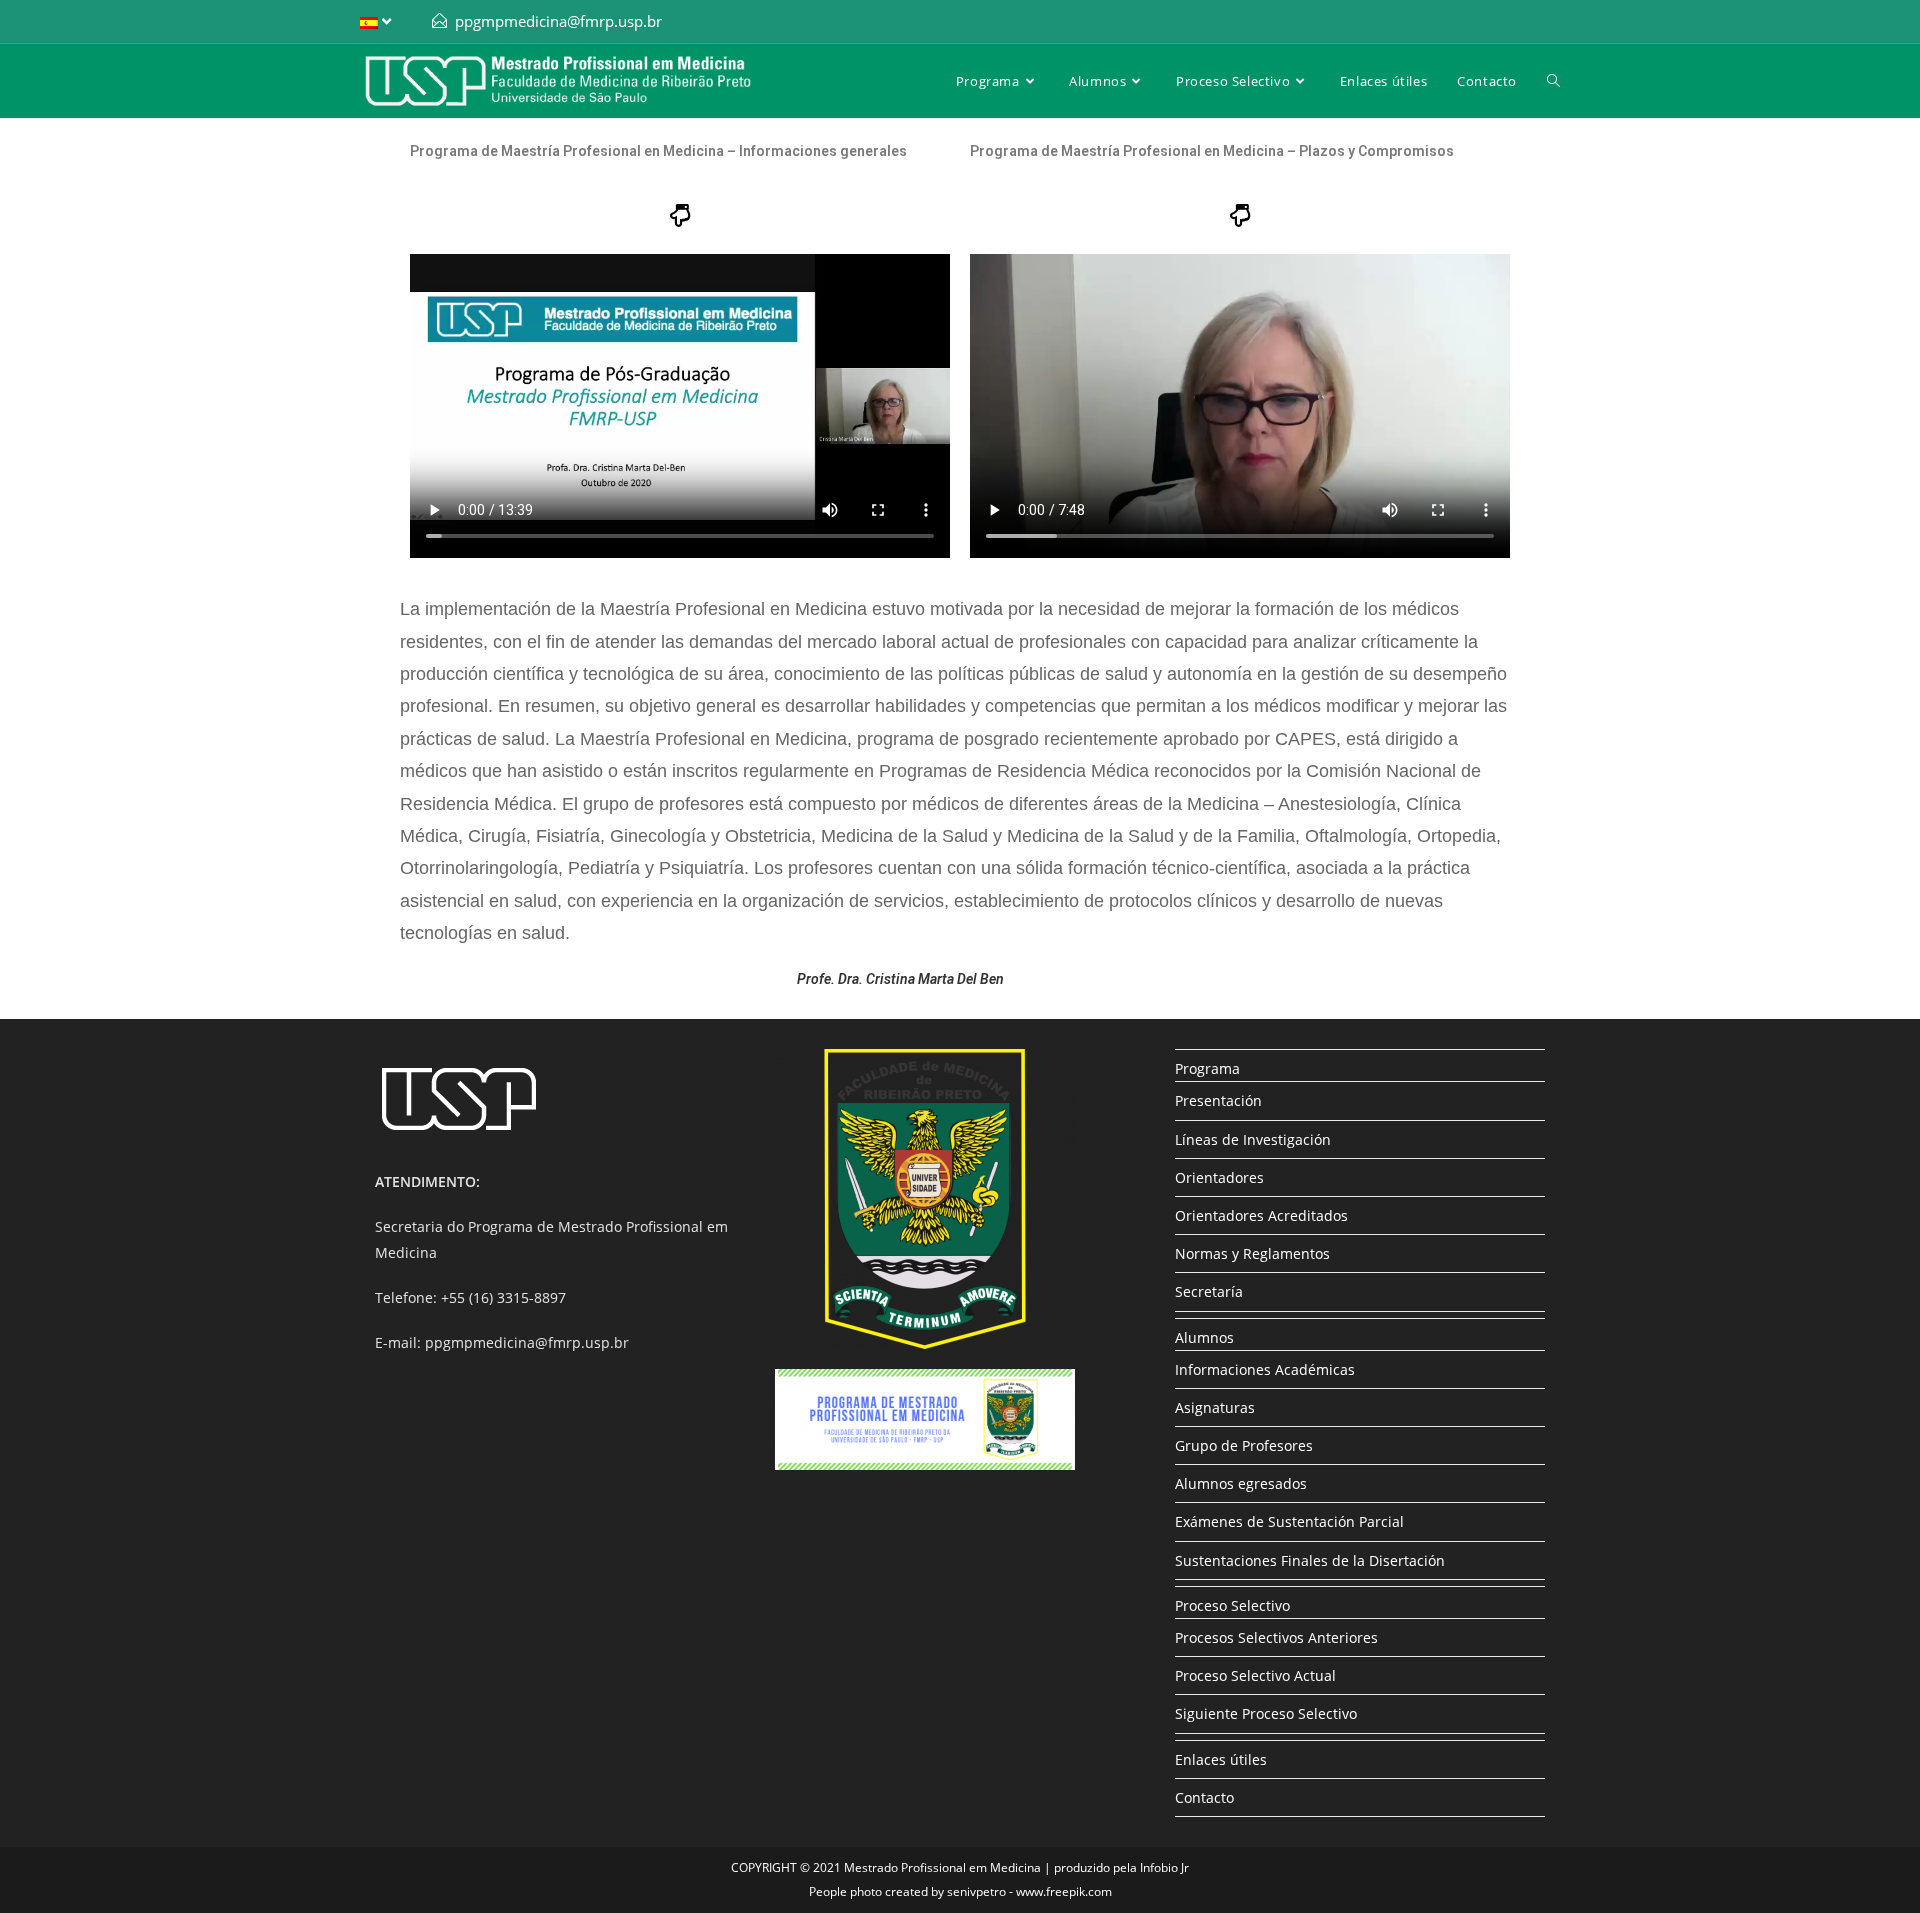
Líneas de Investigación (1253, 1139)
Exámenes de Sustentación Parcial (1289, 1521)
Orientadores (1219, 1177)
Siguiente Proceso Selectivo (1266, 1713)
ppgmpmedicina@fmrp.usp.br (558, 21)
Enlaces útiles (1221, 1759)
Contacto (1204, 1797)
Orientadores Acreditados (1261, 1215)
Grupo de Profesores (1244, 1445)
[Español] (378, 21)
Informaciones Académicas (1265, 1369)
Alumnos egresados (1241, 1483)
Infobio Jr (1164, 1867)
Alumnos (1204, 1337)
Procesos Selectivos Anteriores (1276, 1637)
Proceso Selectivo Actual (1255, 1675)
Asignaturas (1215, 1407)
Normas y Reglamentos (1252, 1253)
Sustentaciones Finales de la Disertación (1310, 1560)
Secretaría (1209, 1291)
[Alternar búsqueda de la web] (1553, 81)
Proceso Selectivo (1232, 1605)
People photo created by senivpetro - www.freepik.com (960, 1891)
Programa (1207, 1068)
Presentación (1218, 1100)
